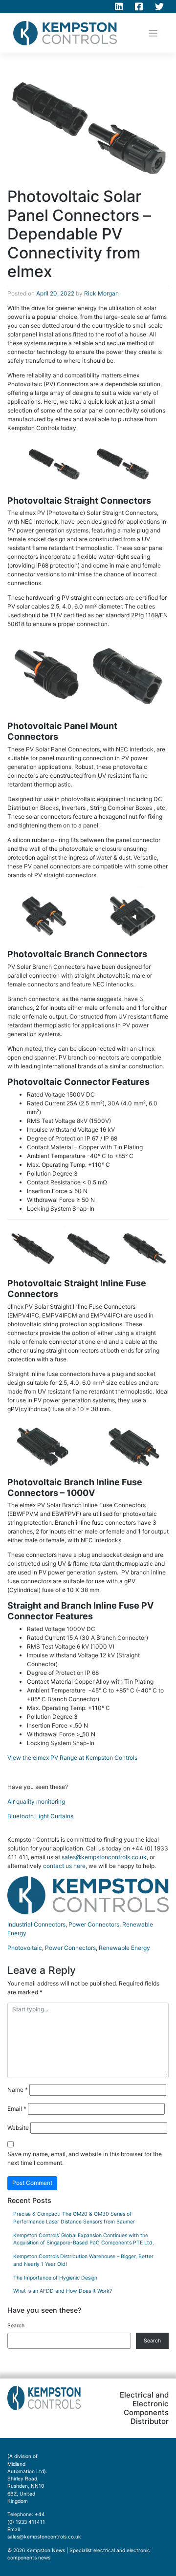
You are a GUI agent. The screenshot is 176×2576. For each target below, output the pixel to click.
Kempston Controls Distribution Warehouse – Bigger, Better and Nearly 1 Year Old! (83, 2260)
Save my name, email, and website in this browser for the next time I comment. (85, 2158)
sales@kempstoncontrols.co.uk (104, 1857)
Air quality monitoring (36, 1801)
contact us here (64, 1866)
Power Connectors (94, 1924)
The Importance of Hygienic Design (55, 2278)
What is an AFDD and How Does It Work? (63, 2291)
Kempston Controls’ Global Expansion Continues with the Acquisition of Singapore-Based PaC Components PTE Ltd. (84, 2239)
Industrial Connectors (36, 1924)
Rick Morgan (101, 293)
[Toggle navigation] (153, 33)
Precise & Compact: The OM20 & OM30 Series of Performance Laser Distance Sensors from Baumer (74, 2218)
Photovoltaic (25, 1948)
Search (16, 2326)
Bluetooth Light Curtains (40, 1816)
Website (18, 2128)
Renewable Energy (124, 1948)
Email (17, 2109)
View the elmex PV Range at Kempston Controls (72, 1758)
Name (18, 2090)
